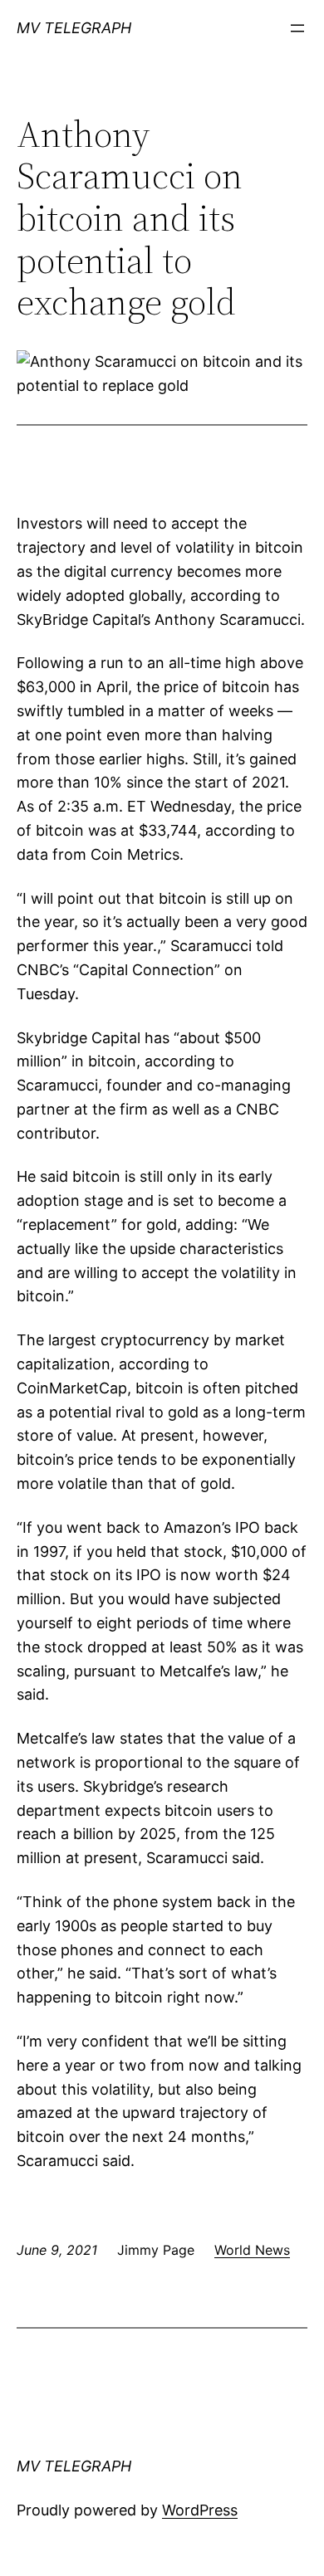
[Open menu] (297, 28)
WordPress (200, 2510)
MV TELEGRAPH (74, 28)
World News (252, 2250)
